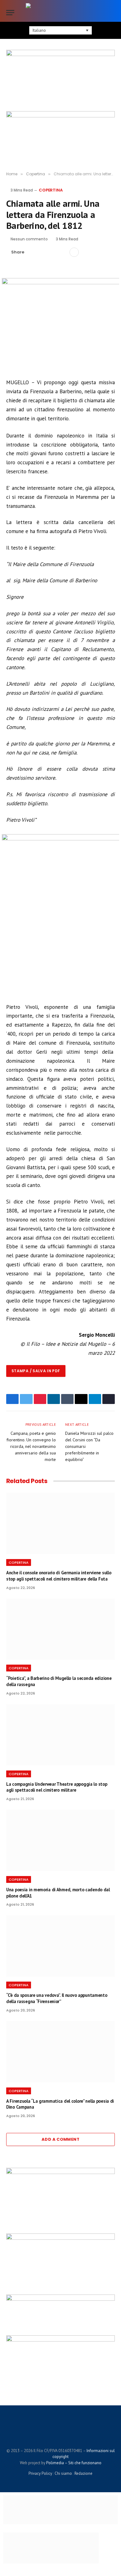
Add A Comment (60, 2139)
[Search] (112, 13)
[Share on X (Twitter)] (43, 252)
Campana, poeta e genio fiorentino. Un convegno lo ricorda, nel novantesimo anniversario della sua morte (31, 1446)
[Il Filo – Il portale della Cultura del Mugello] (60, 12)
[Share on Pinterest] (52, 252)
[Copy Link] (62, 252)
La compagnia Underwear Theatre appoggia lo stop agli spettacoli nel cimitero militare (57, 1787)
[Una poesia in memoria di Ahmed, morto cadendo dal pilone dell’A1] (60, 1840)
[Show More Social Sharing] (74, 252)
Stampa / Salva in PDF (36, 1371)
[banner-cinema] (60, 79)
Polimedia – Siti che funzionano (74, 2463)
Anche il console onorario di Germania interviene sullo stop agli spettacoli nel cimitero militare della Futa (59, 1576)
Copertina (51, 190)
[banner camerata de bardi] (60, 135)
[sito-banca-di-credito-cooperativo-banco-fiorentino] (60, 2299)
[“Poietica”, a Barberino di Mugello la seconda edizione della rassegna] (60, 1629)
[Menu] (10, 13)
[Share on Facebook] (33, 252)
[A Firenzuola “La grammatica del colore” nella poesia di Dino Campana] (60, 2052)
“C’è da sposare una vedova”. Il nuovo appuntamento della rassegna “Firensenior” (57, 1998)
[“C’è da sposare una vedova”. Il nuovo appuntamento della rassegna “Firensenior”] (60, 1946)
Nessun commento (29, 239)
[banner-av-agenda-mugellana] (60, 2172)
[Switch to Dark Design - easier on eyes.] (102, 12)
